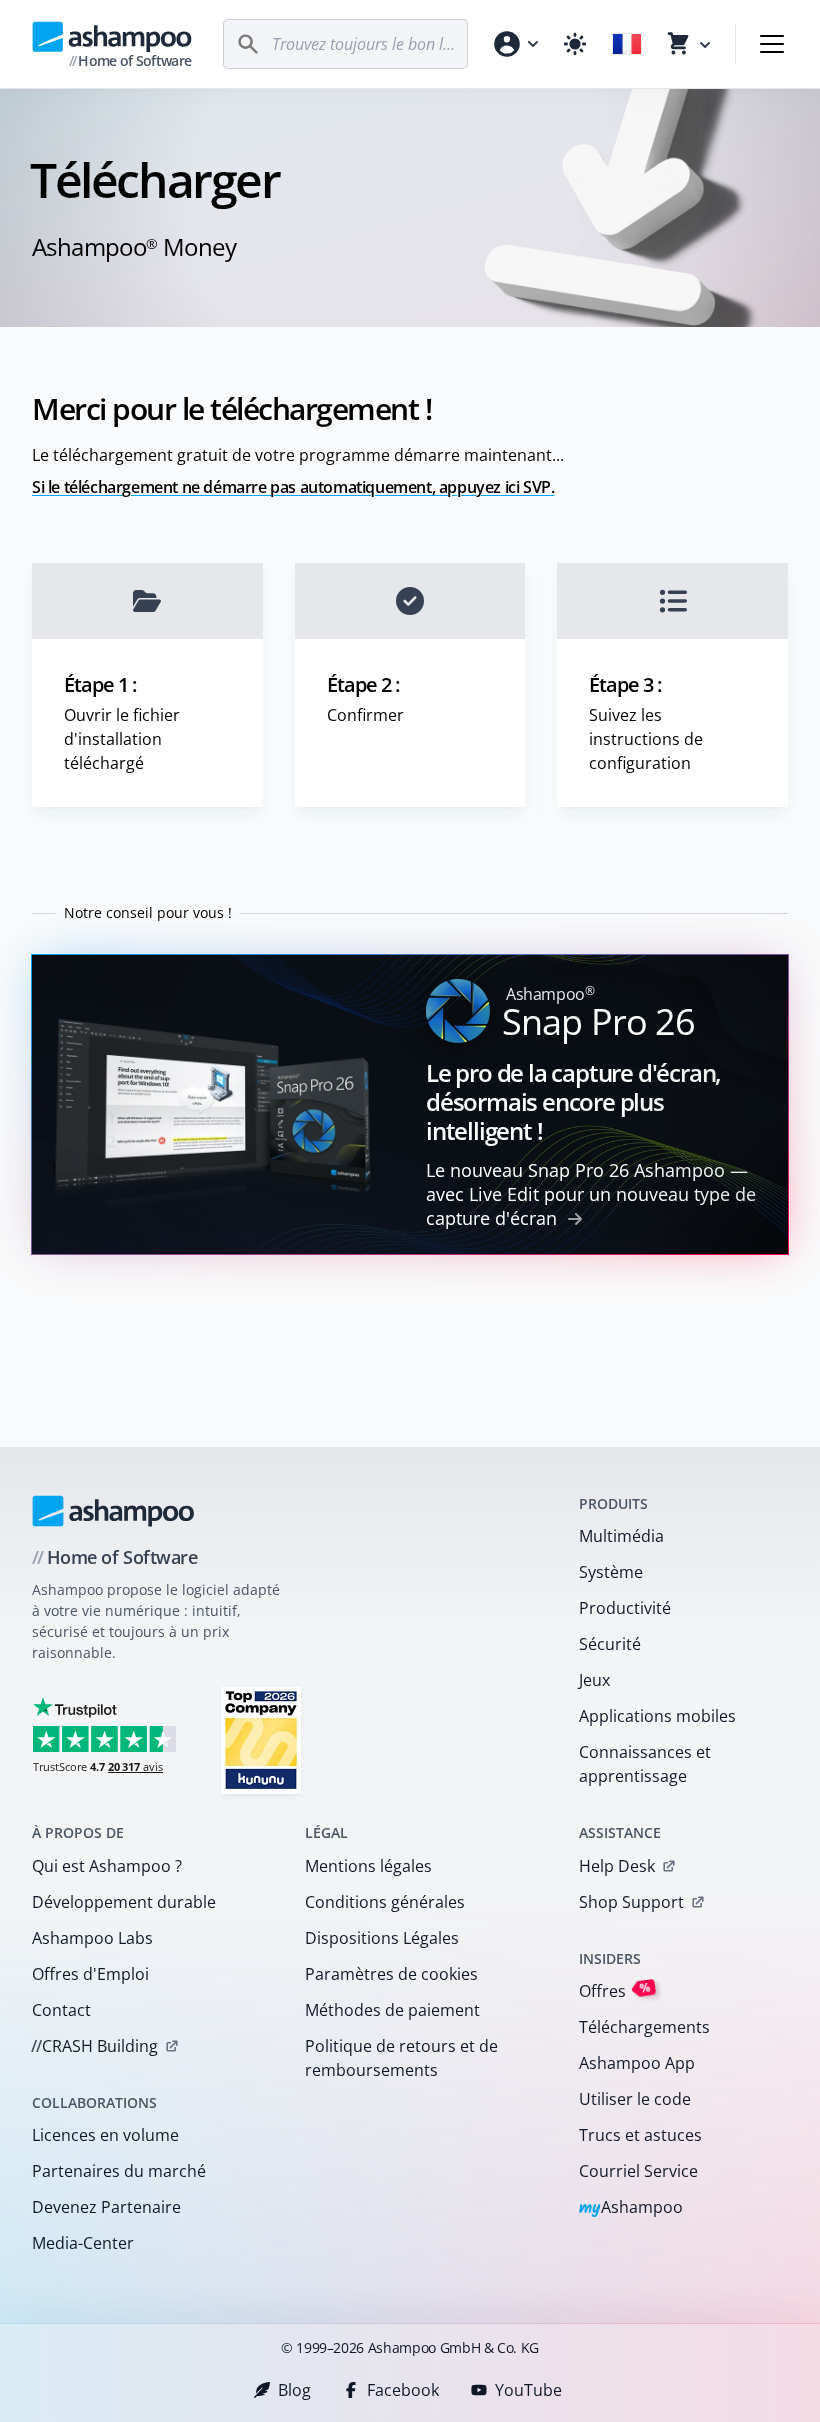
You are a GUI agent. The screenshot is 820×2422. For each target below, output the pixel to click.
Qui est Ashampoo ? (107, 1866)
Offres (615, 1990)
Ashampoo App (637, 2063)
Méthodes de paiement (392, 2010)
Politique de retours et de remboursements (401, 2058)
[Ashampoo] (113, 1511)
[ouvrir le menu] (772, 44)
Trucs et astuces (640, 2135)
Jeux (594, 1680)
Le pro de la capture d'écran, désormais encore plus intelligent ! (573, 1101)
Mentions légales (368, 1866)
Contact (61, 2010)
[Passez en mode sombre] (575, 44)
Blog (294, 2390)
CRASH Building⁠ (94, 2046)
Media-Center (83, 2243)
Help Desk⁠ (617, 1866)
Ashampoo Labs (92, 1938)
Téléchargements (644, 2027)
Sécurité (610, 1644)
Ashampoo (631, 2208)
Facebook (403, 2390)
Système (611, 1572)
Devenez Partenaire (106, 2207)
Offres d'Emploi (90, 1974)
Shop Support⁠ (631, 1902)
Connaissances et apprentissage (645, 1764)
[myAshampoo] (515, 44)
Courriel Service (638, 2171)
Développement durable (124, 1902)
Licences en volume (105, 2135)
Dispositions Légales (382, 1938)
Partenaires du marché (119, 2171)
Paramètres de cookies (391, 1974)
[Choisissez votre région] (627, 44)
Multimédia (621, 1536)
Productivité (625, 1608)
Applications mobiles (657, 1716)
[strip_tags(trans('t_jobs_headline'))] (261, 1739)
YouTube (528, 2390)
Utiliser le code (635, 2099)
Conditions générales (385, 1902)
